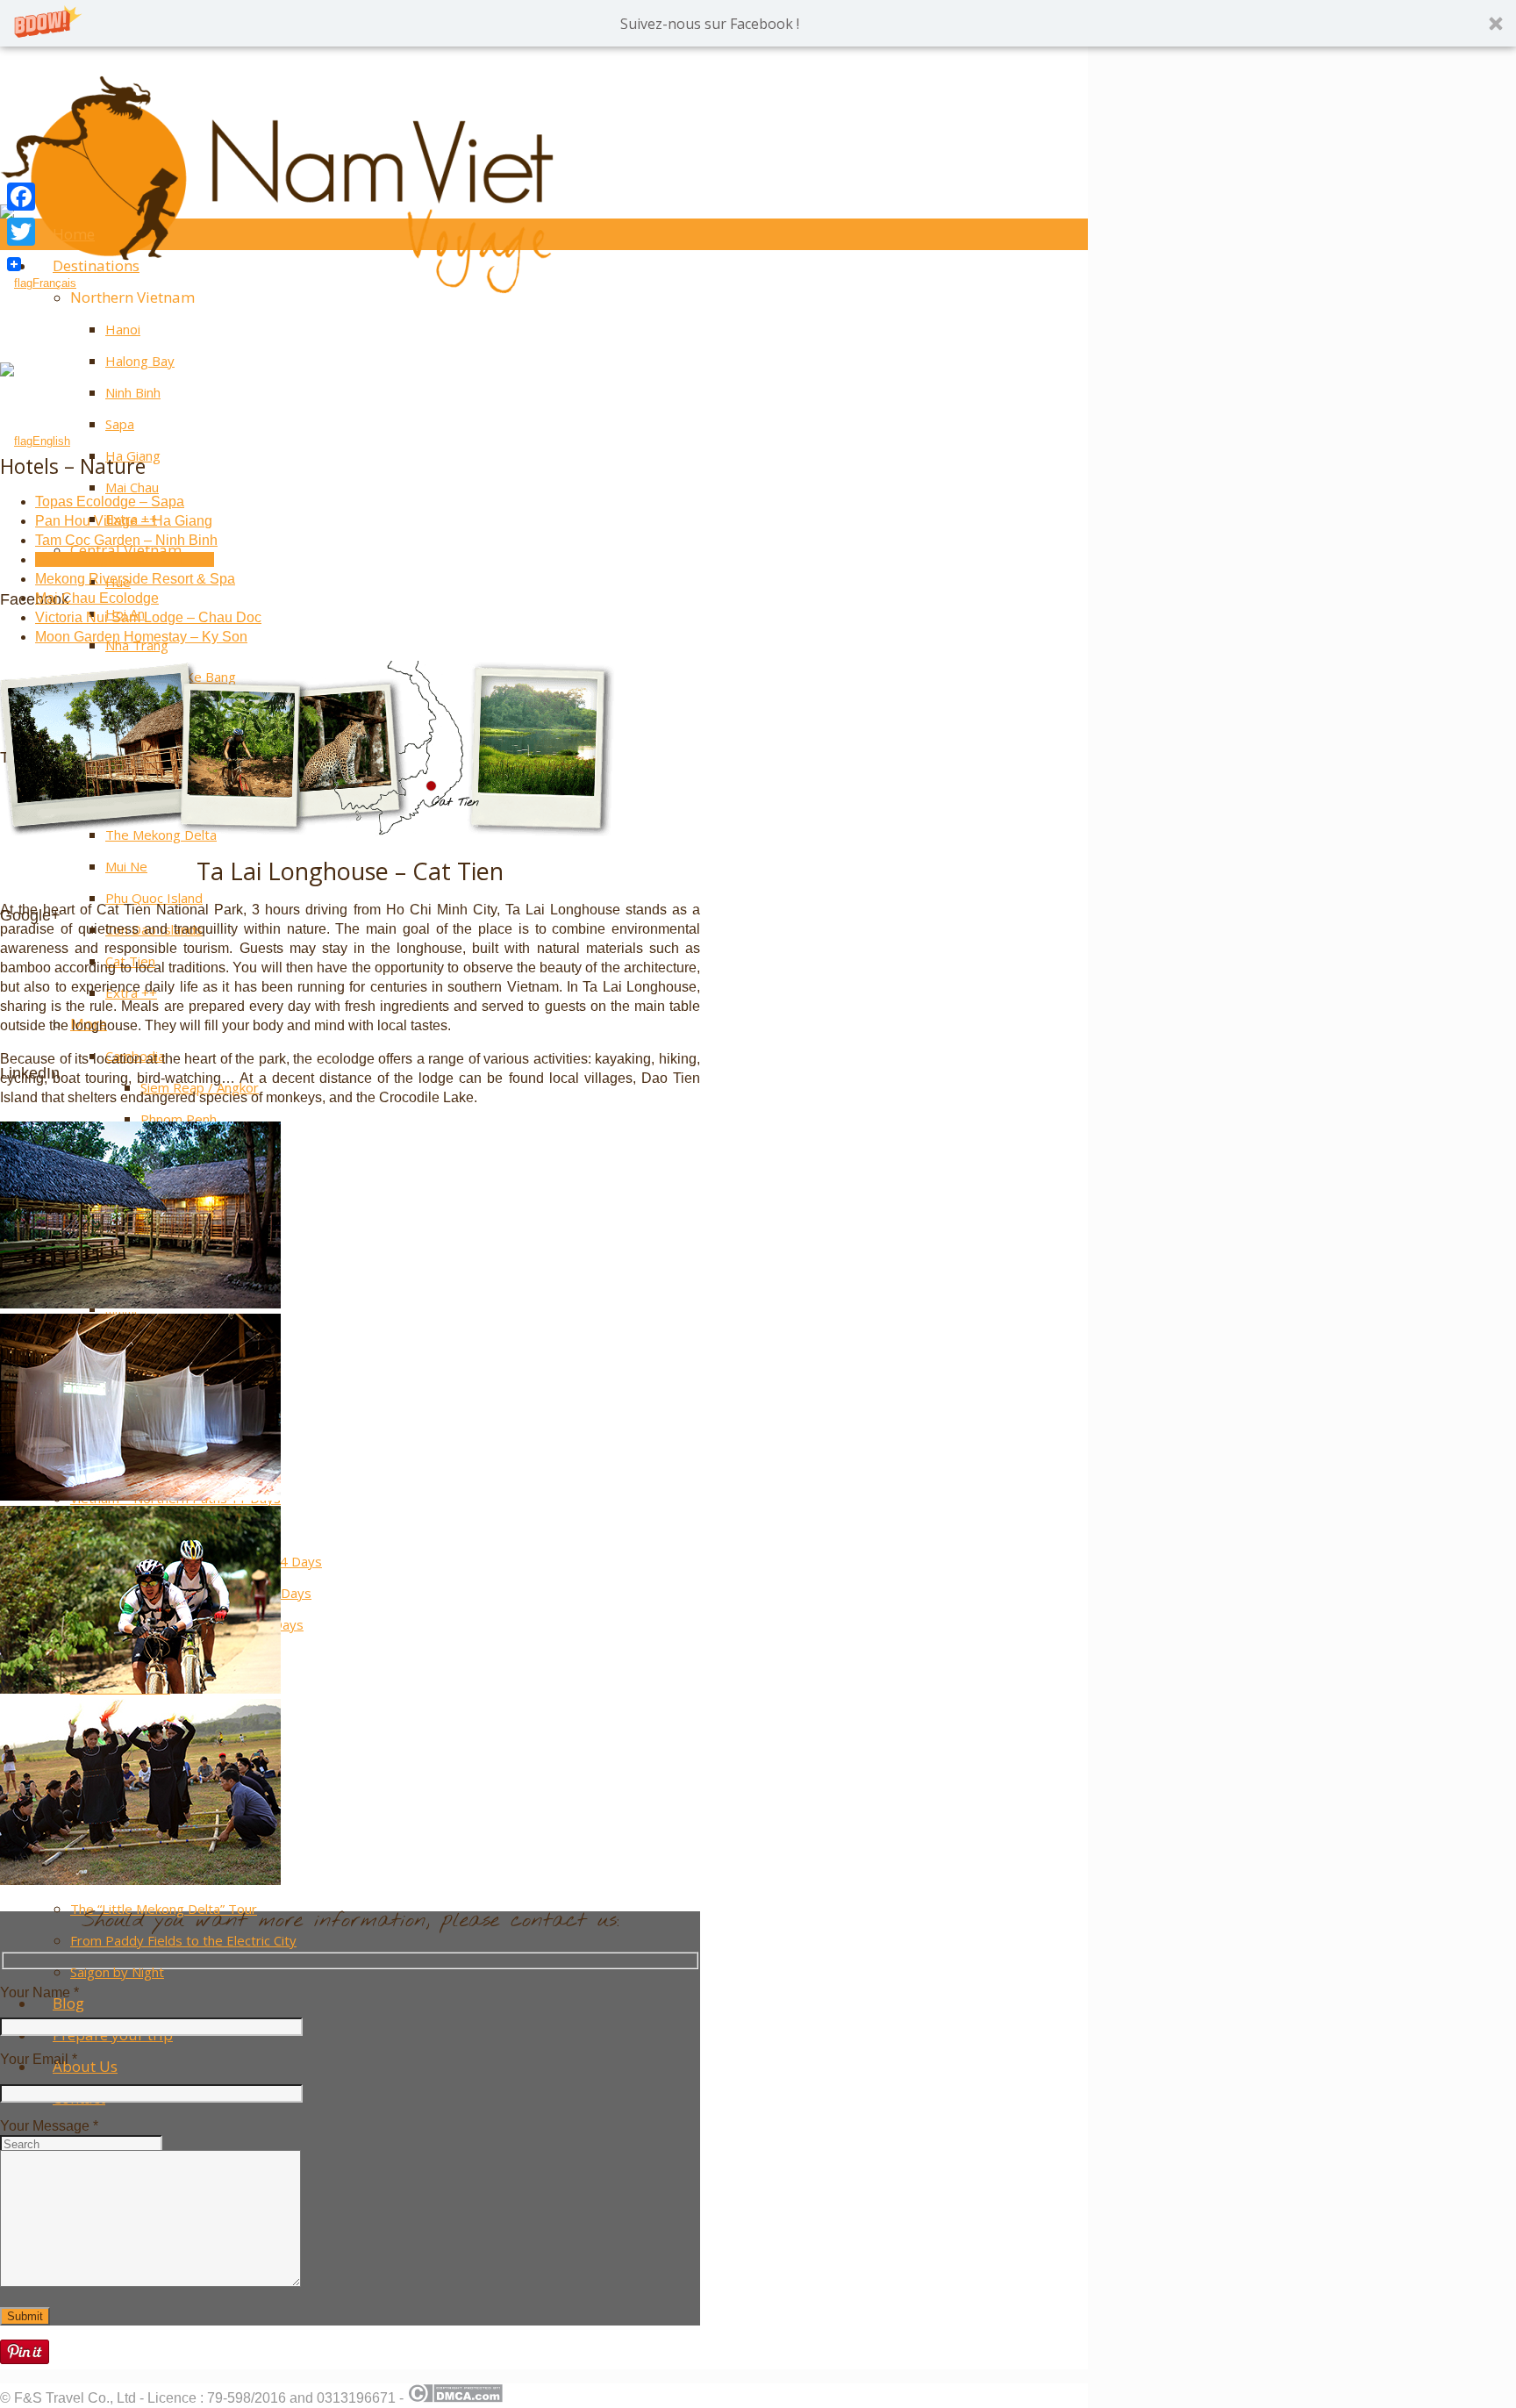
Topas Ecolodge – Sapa (110, 502)
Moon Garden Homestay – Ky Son (141, 637)
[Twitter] (21, 232)
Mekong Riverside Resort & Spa (135, 579)
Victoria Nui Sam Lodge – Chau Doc (148, 617)
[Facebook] (21, 197)
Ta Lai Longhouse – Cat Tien (125, 559)
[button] (758, 23)
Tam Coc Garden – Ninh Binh (126, 540)
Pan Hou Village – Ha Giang (124, 521)
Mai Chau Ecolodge (97, 598)
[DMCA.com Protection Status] (455, 2398)
